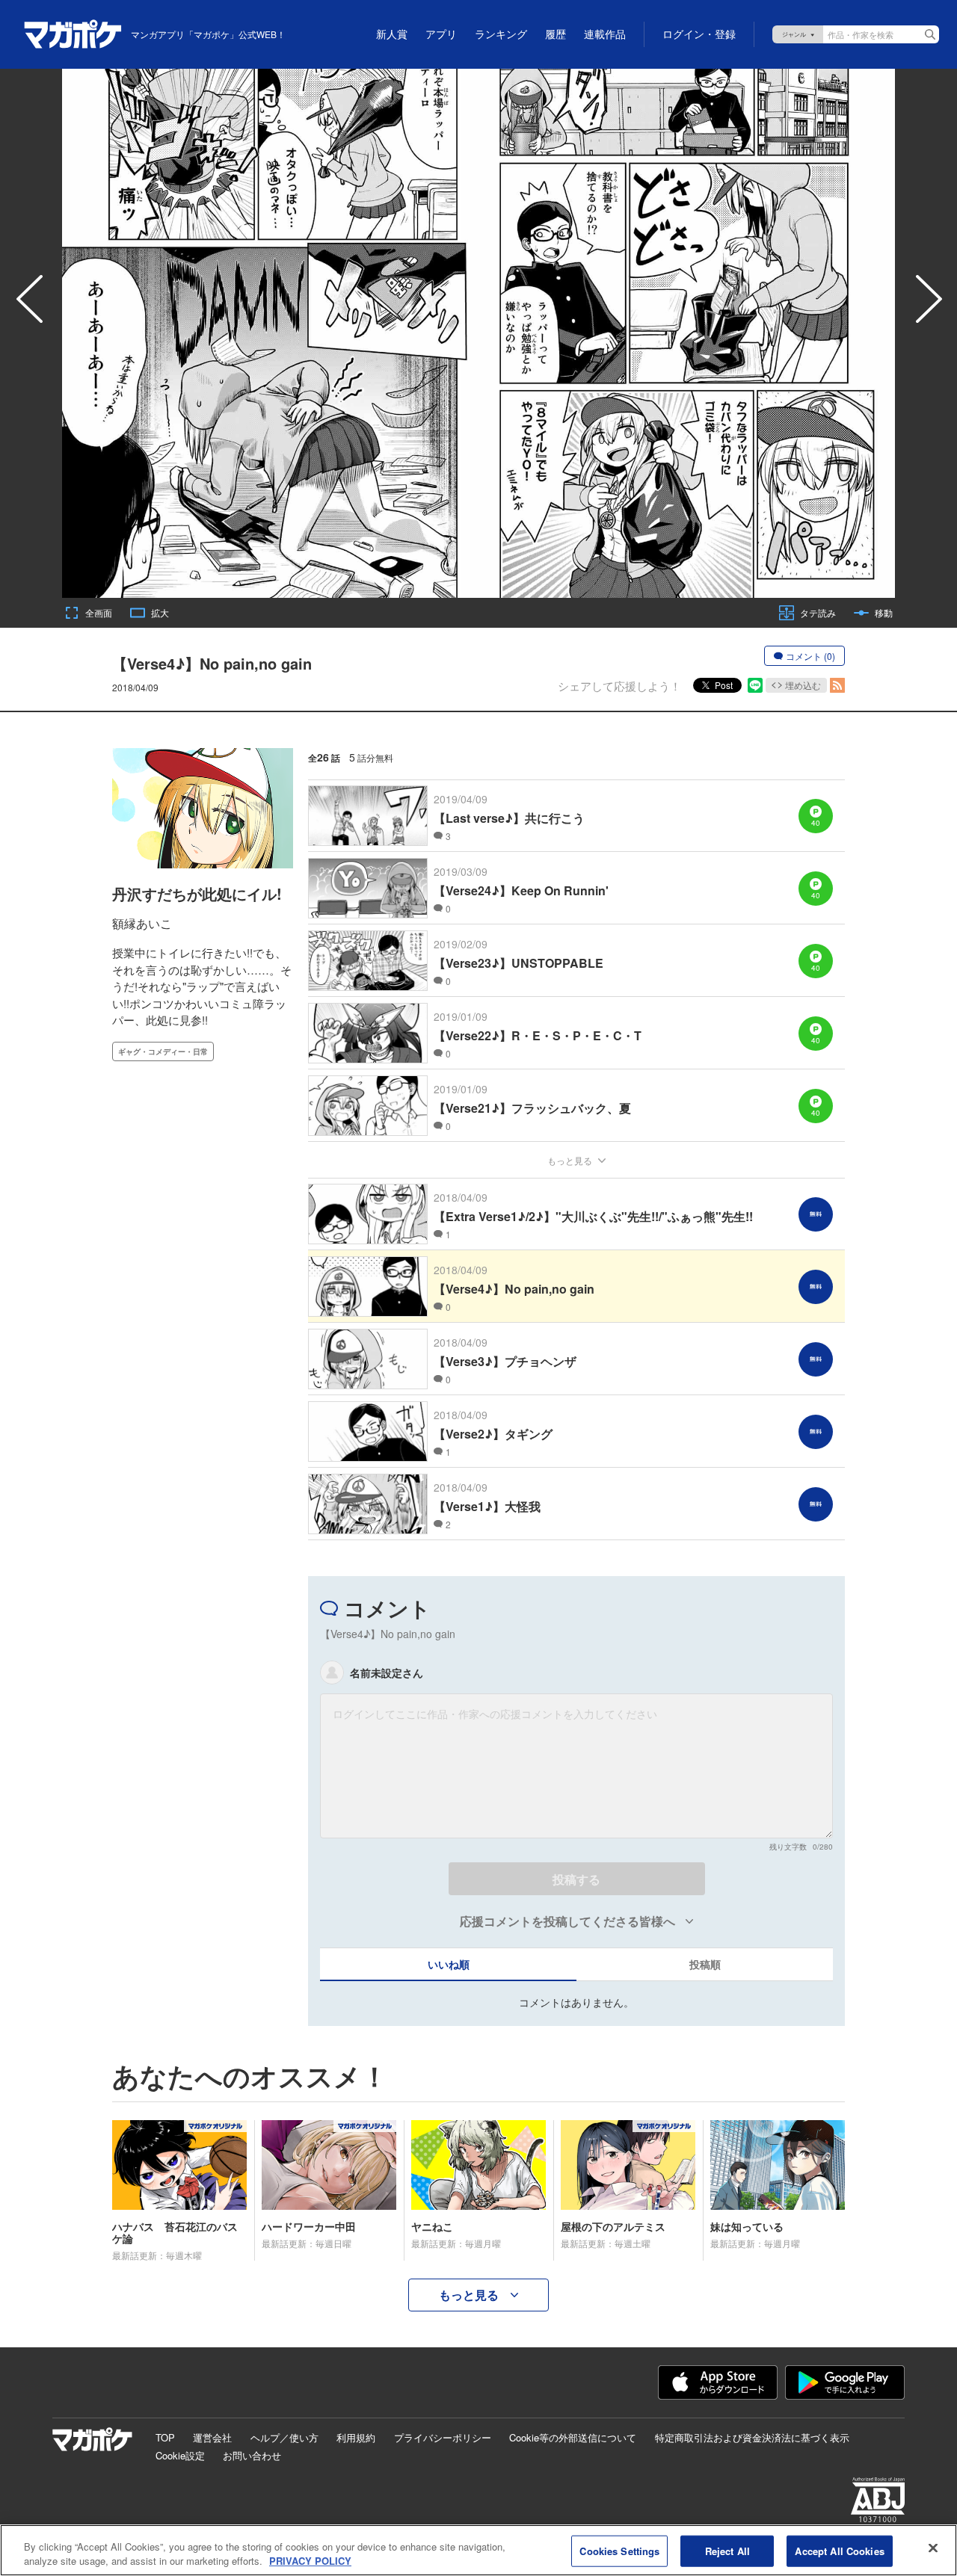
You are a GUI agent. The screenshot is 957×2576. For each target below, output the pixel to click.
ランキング (501, 34)
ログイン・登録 (699, 34)
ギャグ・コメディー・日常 (163, 1051)
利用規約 (356, 2437)
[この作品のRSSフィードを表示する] (837, 685)
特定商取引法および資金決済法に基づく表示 (752, 2437)
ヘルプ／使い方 (284, 2437)
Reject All (727, 2551)
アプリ (441, 34)
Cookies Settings (619, 2551)
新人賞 (392, 34)
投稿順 (705, 1964)
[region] (478, 2550)
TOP (165, 2437)
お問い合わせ (252, 2455)
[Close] (933, 2548)
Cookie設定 (180, 2455)
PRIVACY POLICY (310, 2561)
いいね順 (449, 1964)
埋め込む (803, 685)
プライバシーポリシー (443, 2437)
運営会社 (212, 2437)
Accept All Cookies (839, 2551)
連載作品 (605, 34)
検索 (930, 34)
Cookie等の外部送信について (573, 2437)
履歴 (556, 34)
